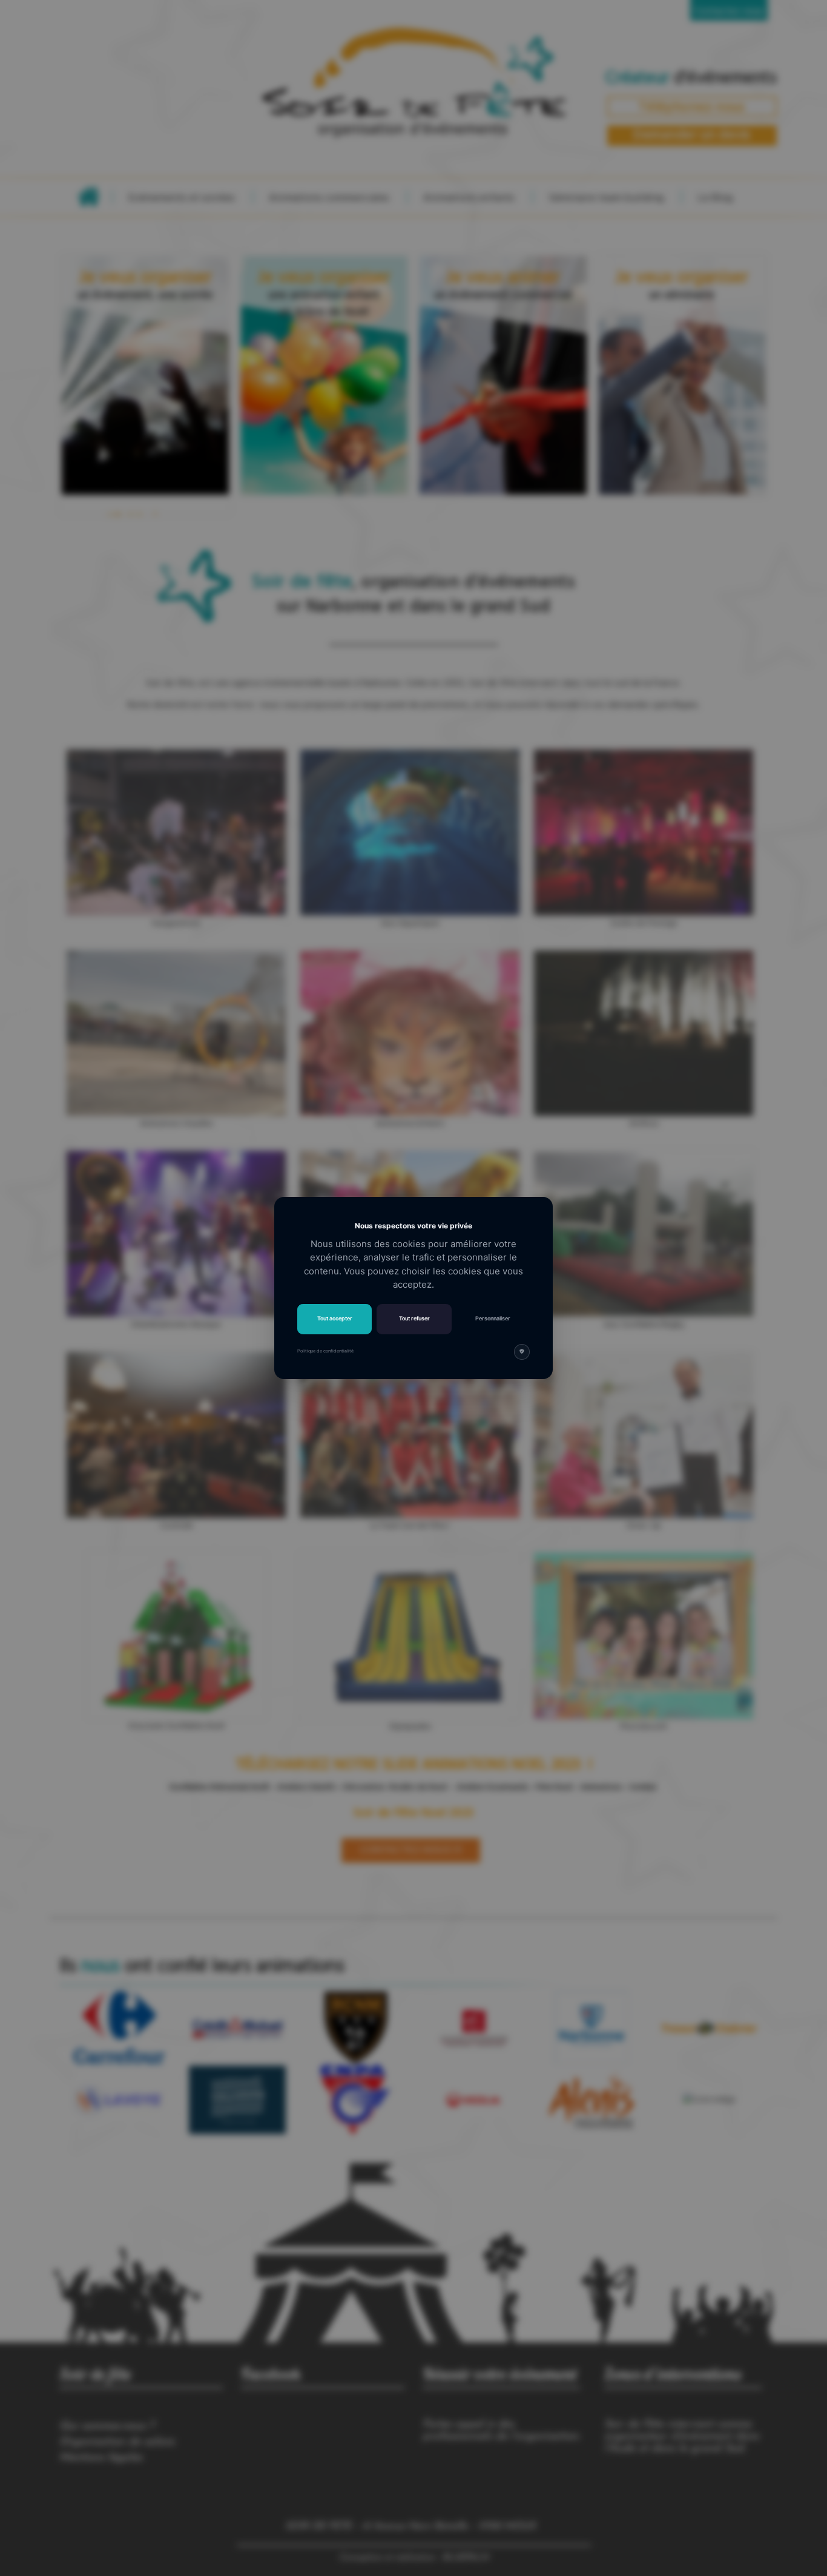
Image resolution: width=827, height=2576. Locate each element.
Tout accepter (335, 1318)
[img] (522, 1352)
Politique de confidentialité (325, 1351)
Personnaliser (493, 1318)
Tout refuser (414, 1318)
